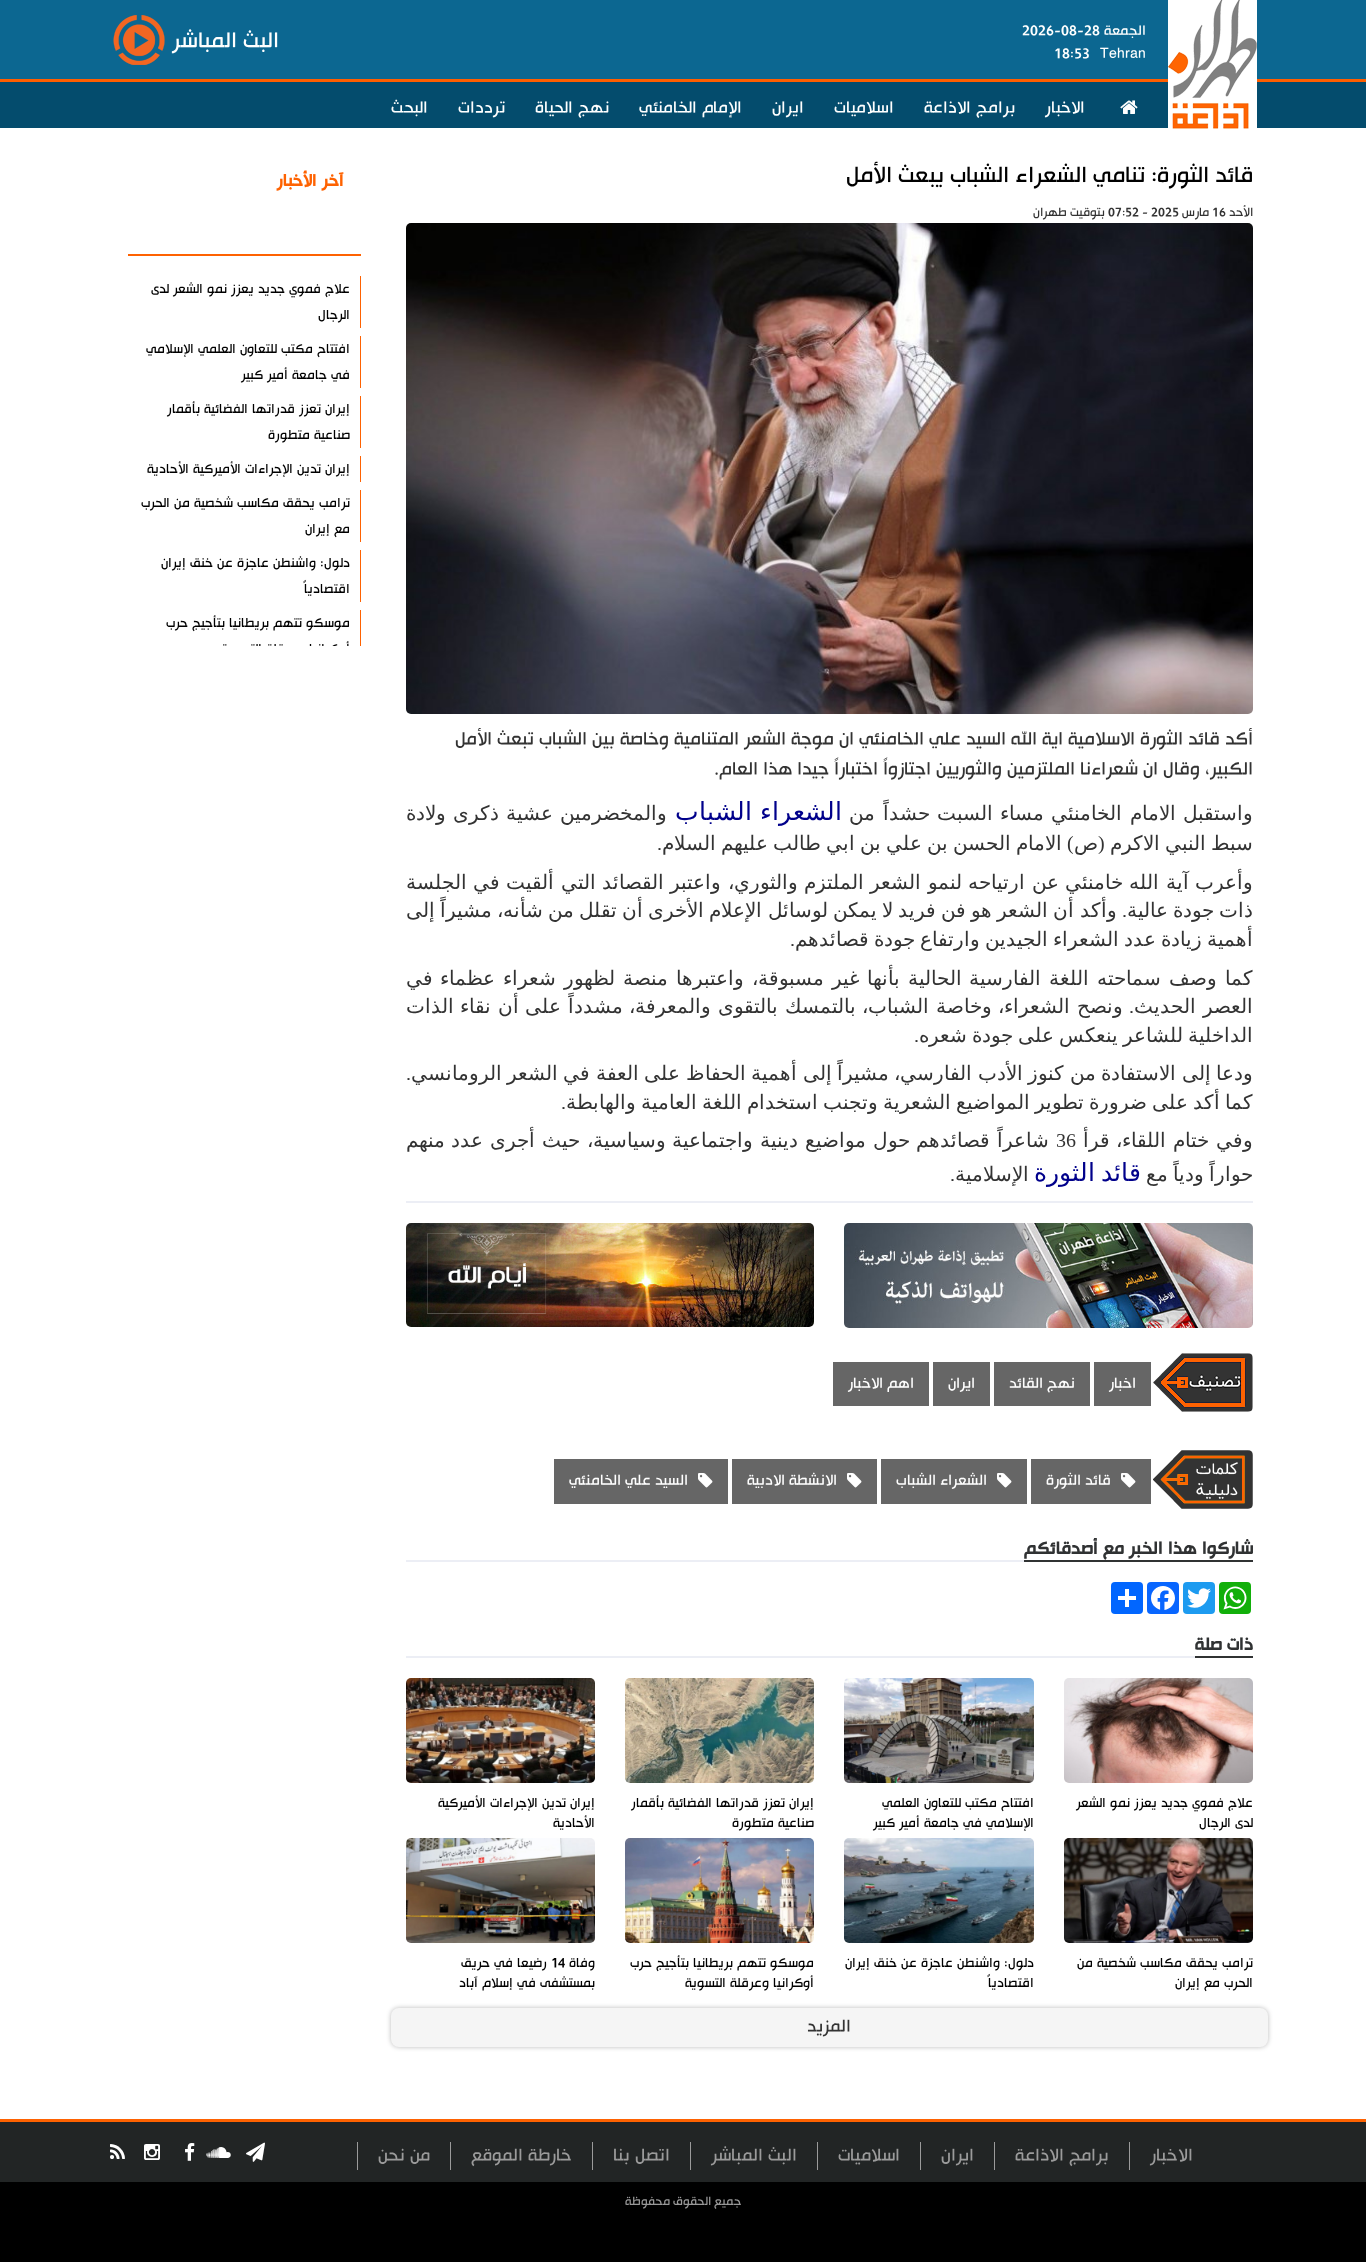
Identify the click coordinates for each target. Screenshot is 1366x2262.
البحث (409, 108)
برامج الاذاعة (969, 108)
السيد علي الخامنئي (628, 1480)
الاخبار (1065, 108)
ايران (788, 108)
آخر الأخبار (310, 181)
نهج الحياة (572, 108)
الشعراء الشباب (758, 811)
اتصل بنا (641, 2155)
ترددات (481, 108)
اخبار (1122, 1383)
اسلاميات (864, 108)
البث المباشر (754, 2155)
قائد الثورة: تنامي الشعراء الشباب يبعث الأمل (1049, 175)
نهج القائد (1042, 1383)
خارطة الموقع (521, 2155)
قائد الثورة (1087, 1172)
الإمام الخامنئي (690, 108)
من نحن (404, 2155)
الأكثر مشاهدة (292, 229)
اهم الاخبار (881, 1383)
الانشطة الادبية (792, 1480)
